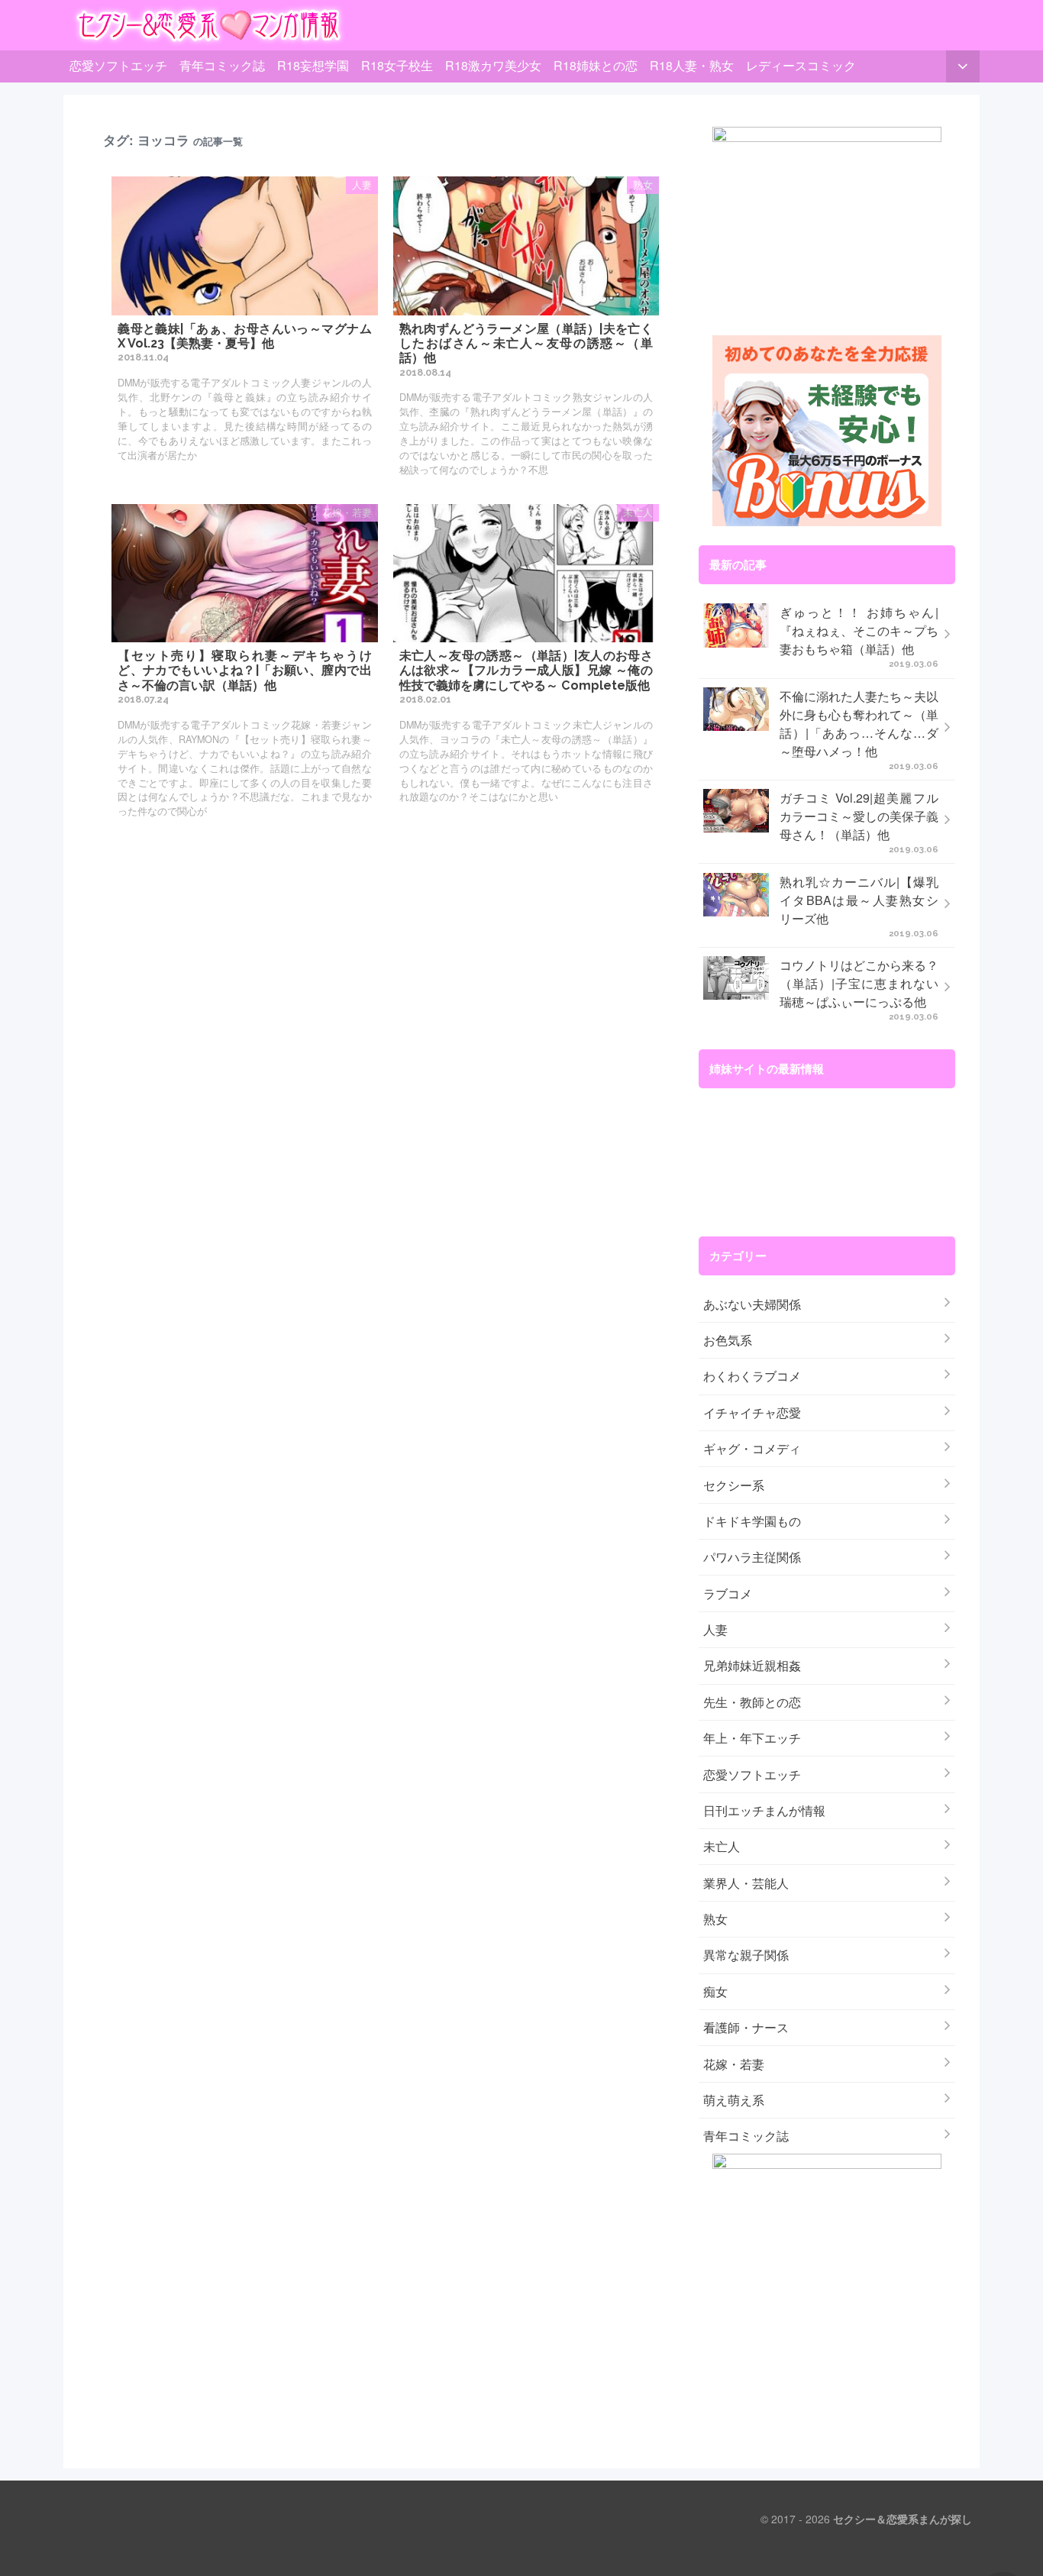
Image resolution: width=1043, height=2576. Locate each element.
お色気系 (728, 1340)
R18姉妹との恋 (596, 65)
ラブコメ (728, 1593)
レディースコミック (801, 65)
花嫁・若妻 (734, 2064)
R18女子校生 (397, 65)
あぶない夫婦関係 (752, 1304)
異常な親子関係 (746, 1955)
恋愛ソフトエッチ (118, 65)
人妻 (715, 1629)
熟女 (715, 1919)
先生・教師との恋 (752, 1702)
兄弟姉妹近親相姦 (752, 1665)
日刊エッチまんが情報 (764, 1810)
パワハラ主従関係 (752, 1557)
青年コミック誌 (222, 65)
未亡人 (722, 1846)
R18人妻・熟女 (692, 65)
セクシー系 (734, 1485)
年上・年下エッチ (752, 1738)
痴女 (715, 1991)
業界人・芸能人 (746, 1883)
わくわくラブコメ (752, 1376)
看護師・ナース (746, 2027)
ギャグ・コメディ (752, 1448)
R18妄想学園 (313, 65)
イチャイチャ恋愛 (752, 1412)
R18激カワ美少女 (493, 65)
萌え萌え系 (734, 2100)
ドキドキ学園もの (752, 1521)
